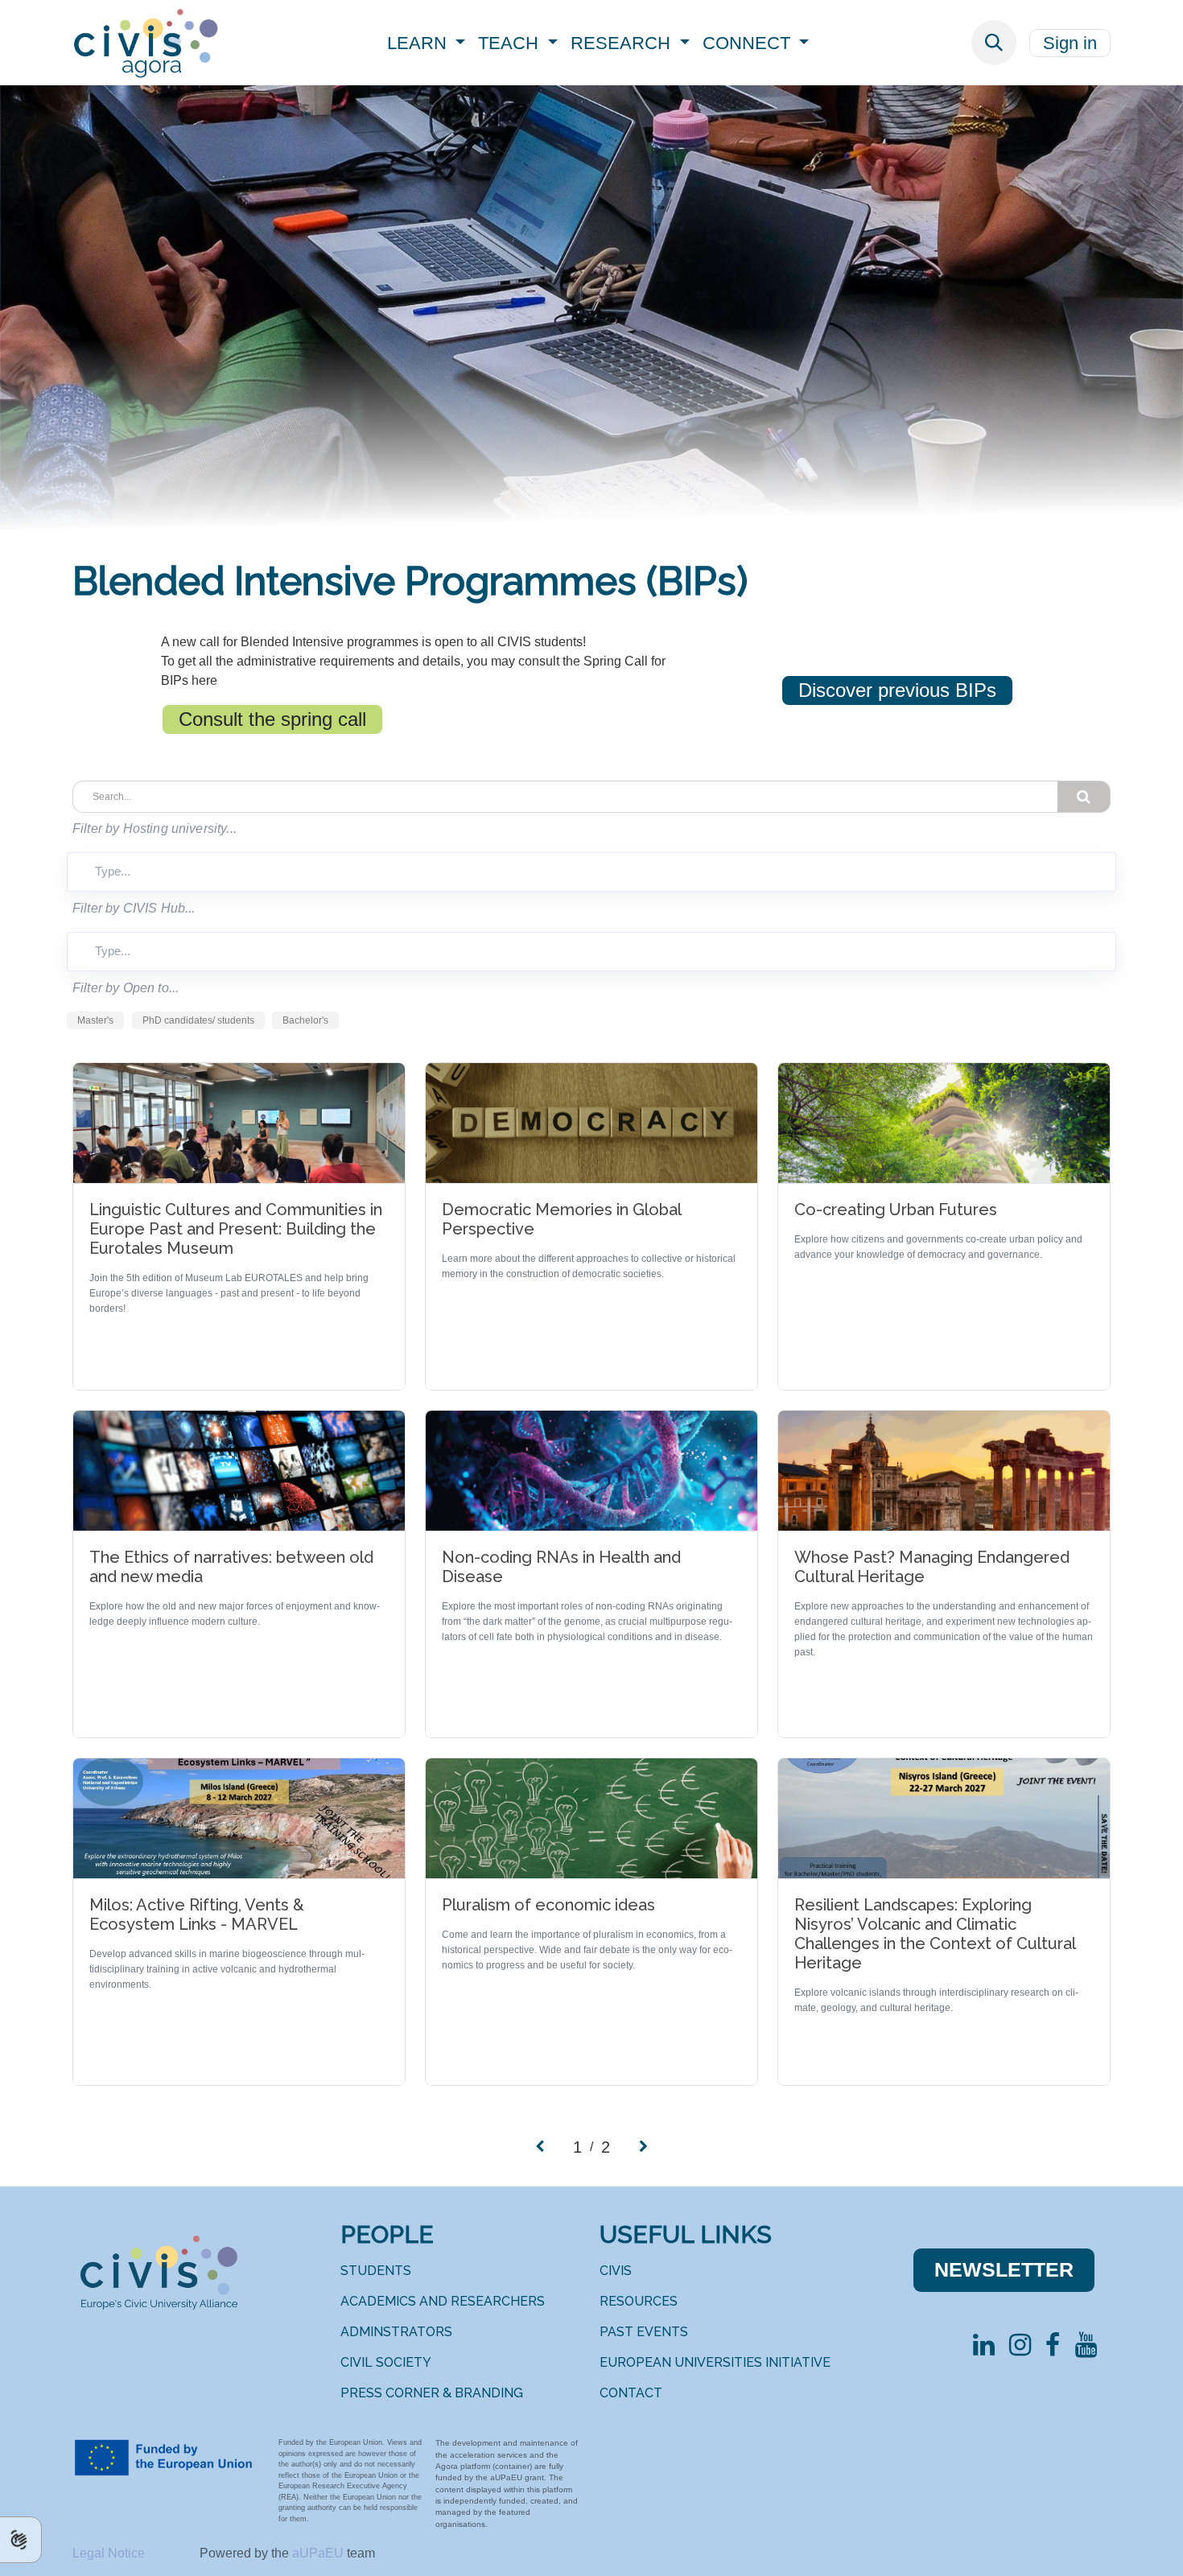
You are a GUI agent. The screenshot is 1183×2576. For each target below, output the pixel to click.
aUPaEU (319, 2553)
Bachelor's (305, 1020)
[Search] (1084, 797)
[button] (994, 43)
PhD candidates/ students (198, 1020)
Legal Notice (110, 2553)
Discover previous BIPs (897, 690)
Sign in (1070, 43)
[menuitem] (427, 43)
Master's (95, 1020)
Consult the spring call (272, 719)
